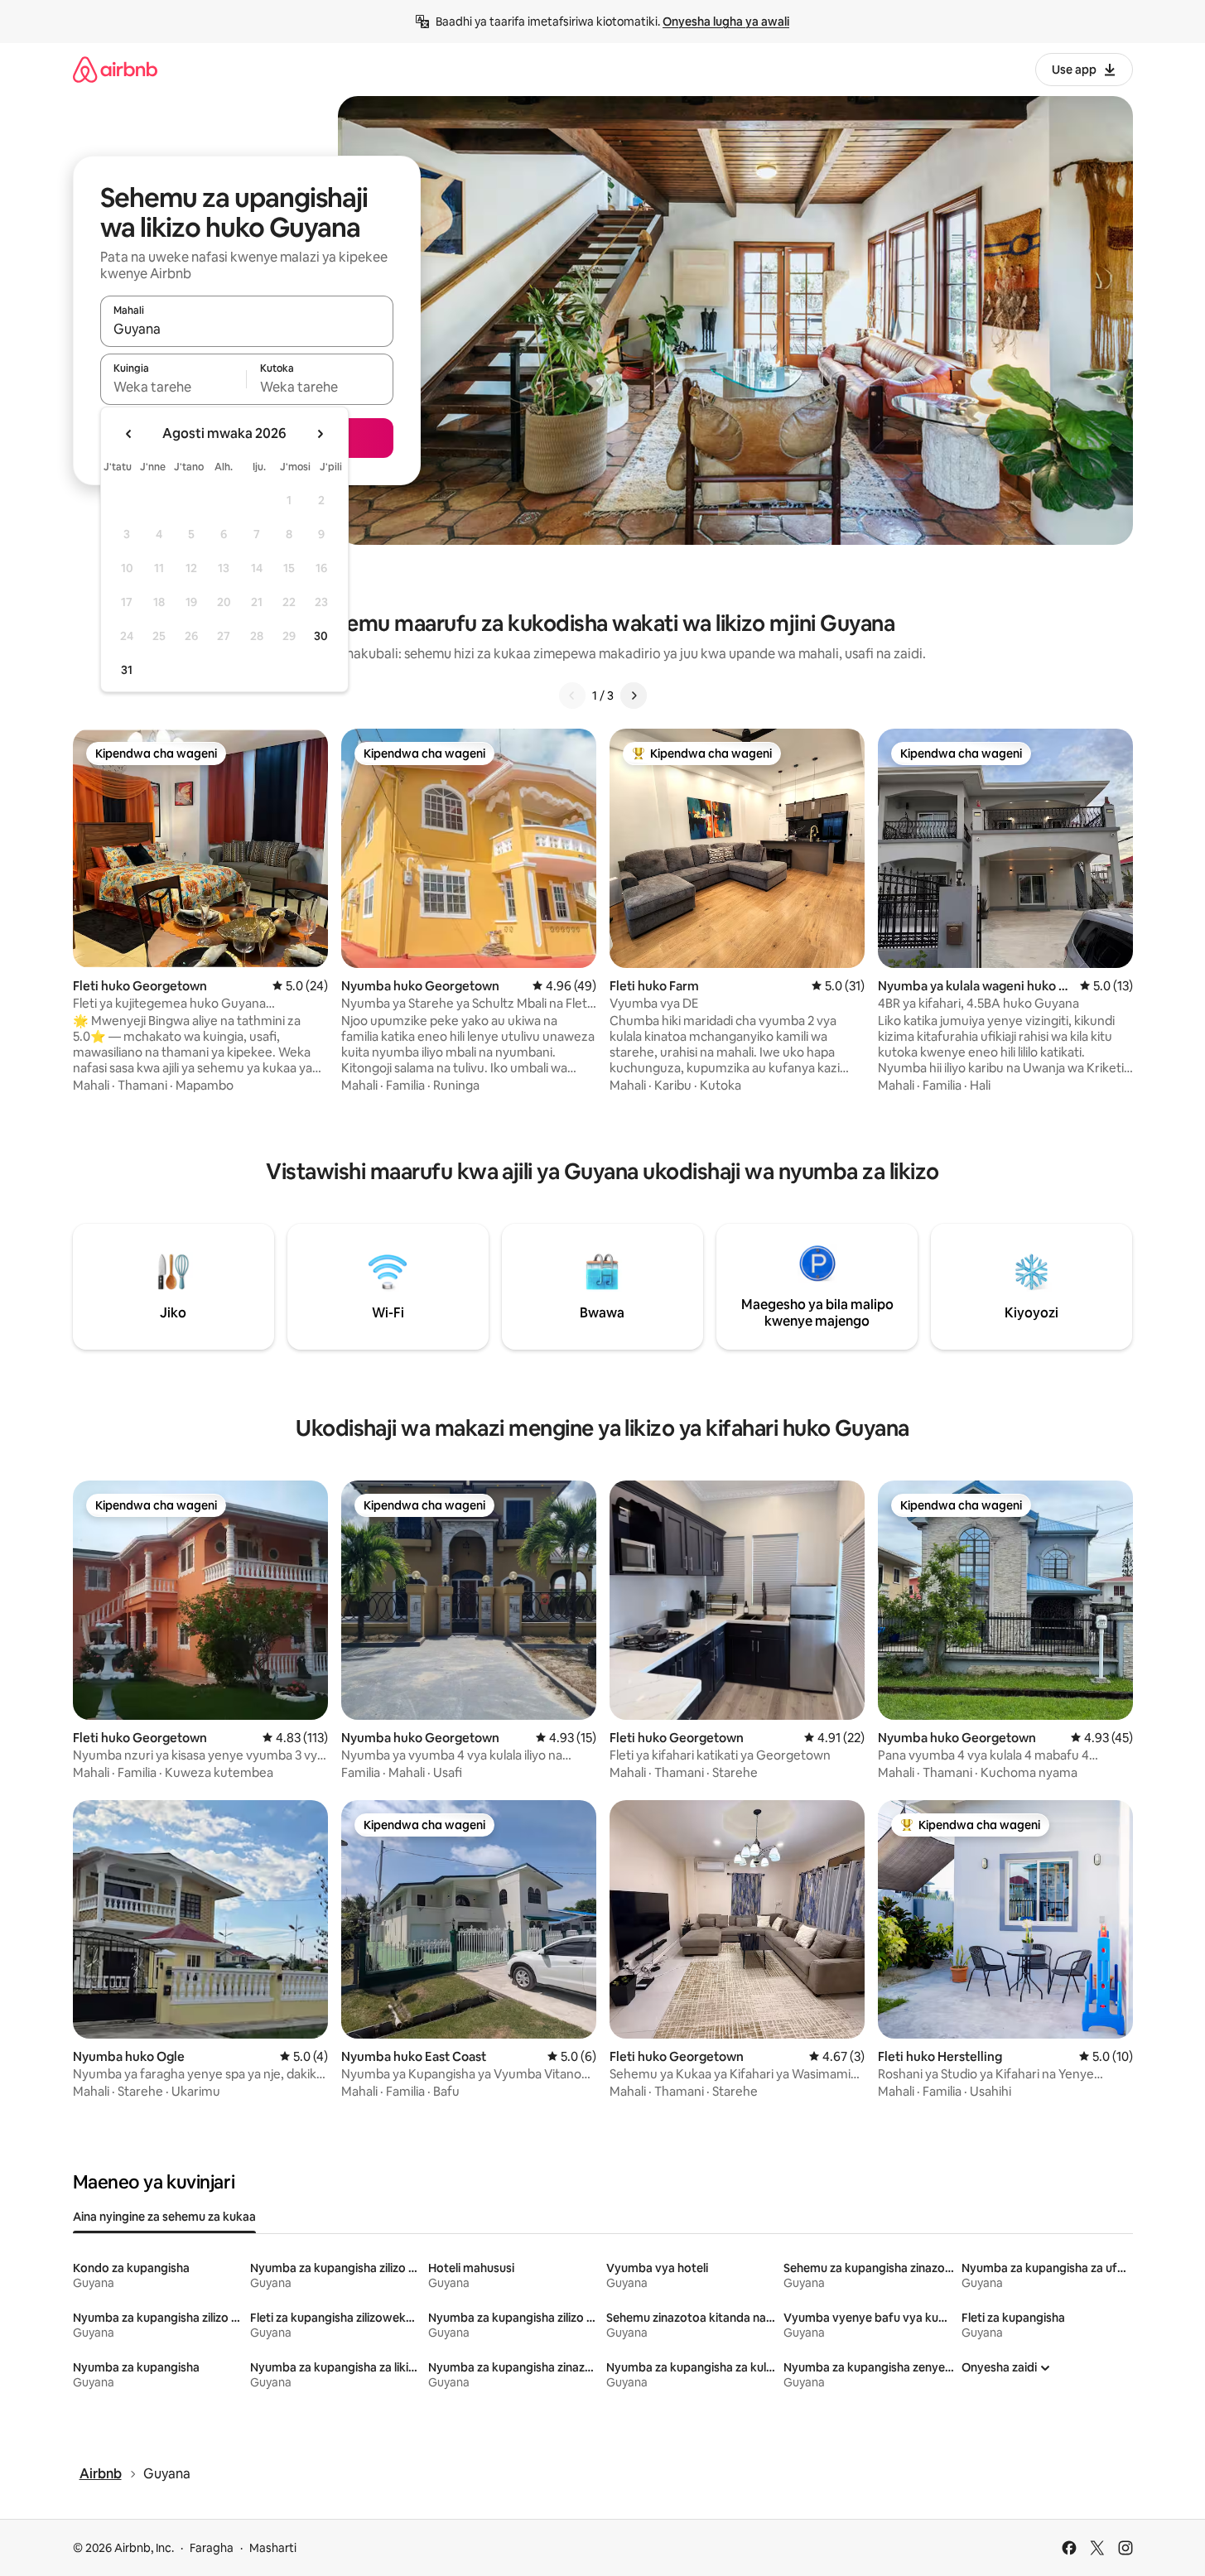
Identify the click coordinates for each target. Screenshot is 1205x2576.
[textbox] (174, 387)
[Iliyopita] (572, 696)
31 (127, 670)
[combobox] (247, 329)
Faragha (212, 2548)
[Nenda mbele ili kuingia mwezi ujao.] (320, 434)
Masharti (273, 2548)
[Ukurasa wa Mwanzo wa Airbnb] (115, 69)
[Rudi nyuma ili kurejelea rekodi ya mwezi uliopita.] (129, 434)
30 (321, 636)
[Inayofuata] (634, 696)
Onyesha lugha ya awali (726, 22)
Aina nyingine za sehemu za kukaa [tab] (164, 2217)
